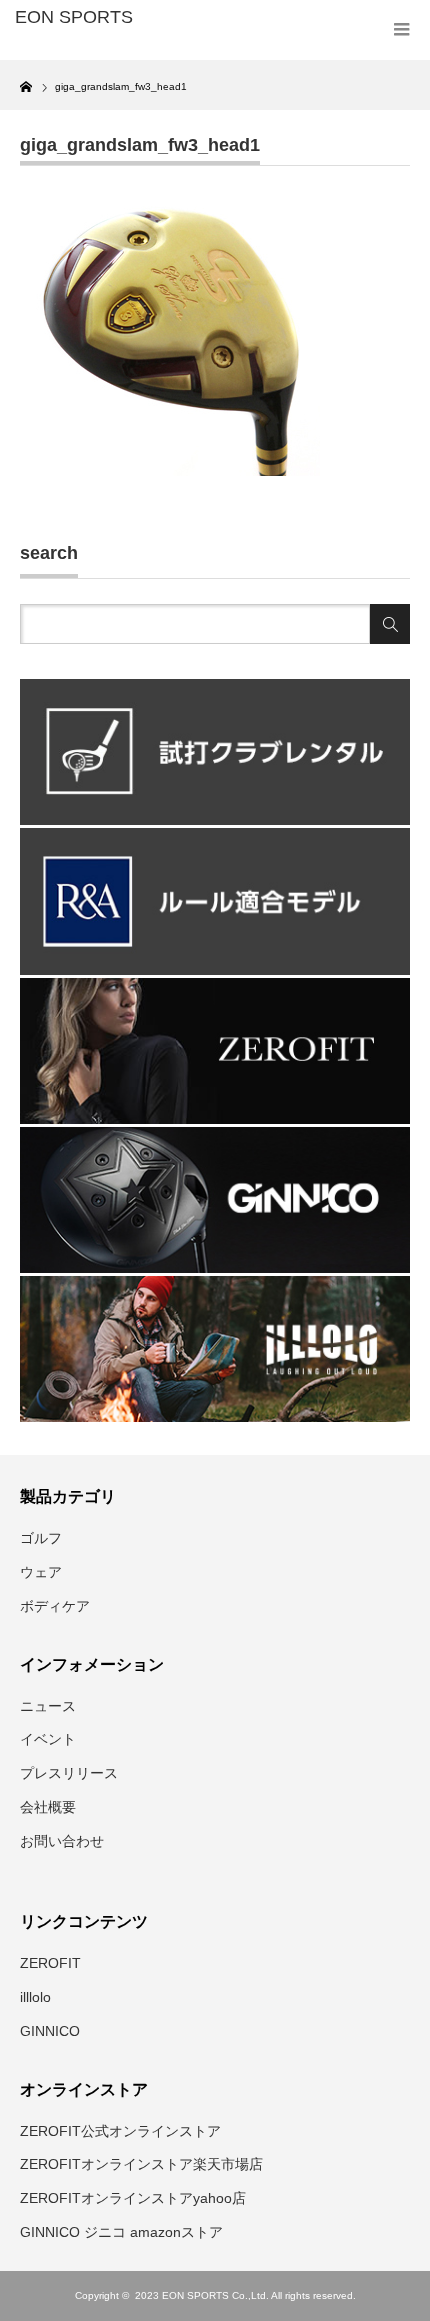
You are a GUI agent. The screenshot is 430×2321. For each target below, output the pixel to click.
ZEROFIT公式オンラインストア (120, 2131)
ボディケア (55, 1606)
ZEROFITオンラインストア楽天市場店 (141, 2164)
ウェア (41, 1572)
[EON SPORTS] (101, 18)
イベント (48, 1739)
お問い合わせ (62, 1841)
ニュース (48, 1706)
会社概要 (48, 1807)
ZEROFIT (50, 1963)
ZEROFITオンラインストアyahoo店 (133, 2198)
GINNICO (50, 2031)
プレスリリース (69, 1773)
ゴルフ (41, 1538)
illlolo (35, 1997)
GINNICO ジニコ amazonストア (121, 2232)
